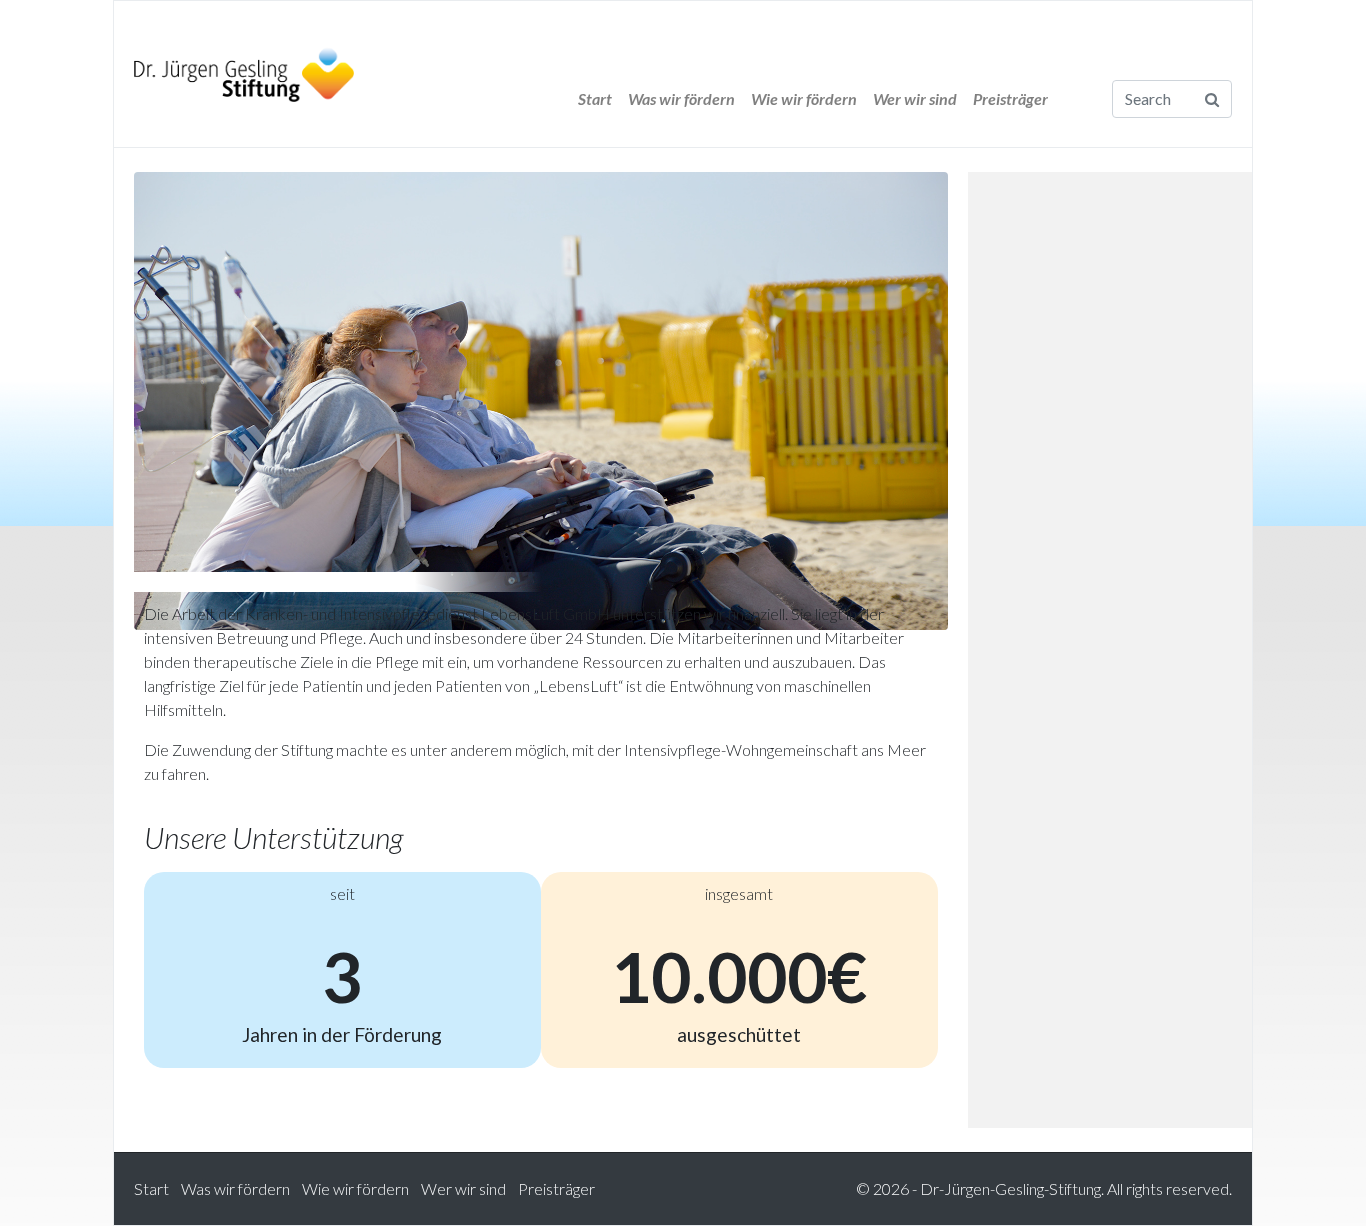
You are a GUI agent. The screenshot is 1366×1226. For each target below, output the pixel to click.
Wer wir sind (915, 98)
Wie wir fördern (804, 98)
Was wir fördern (681, 98)
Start (595, 98)
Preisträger (1010, 98)
